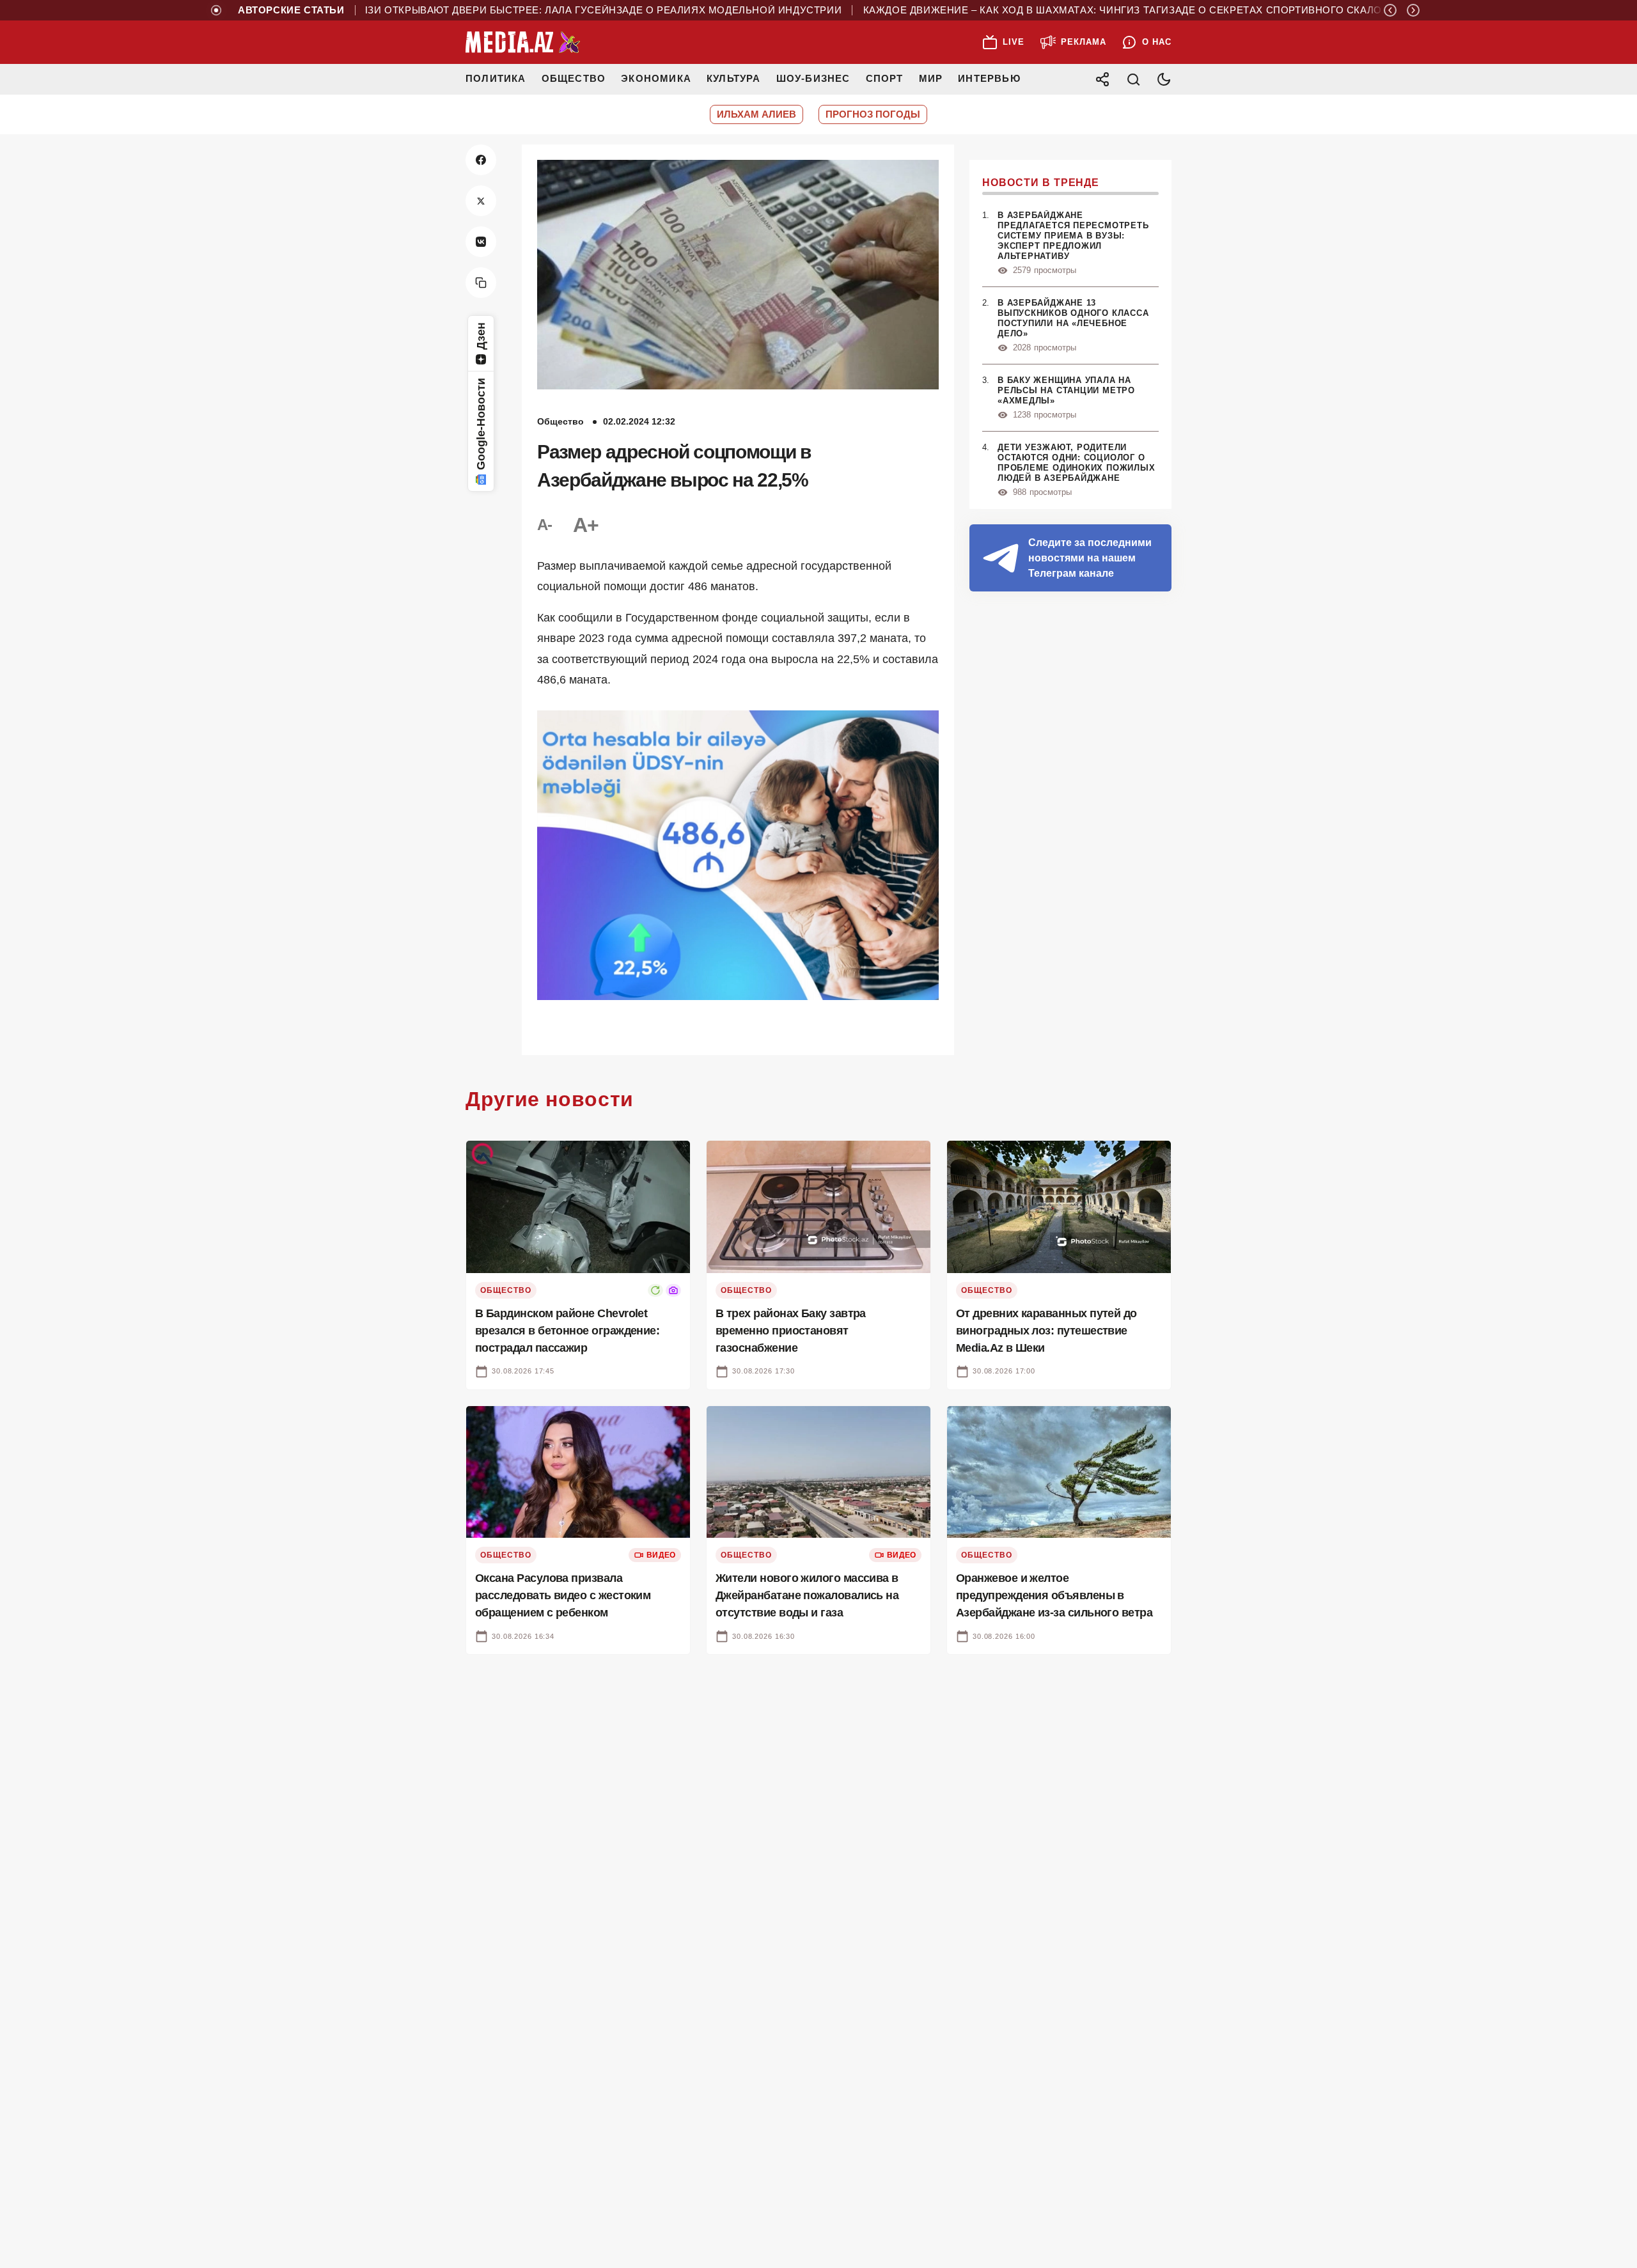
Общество (574, 78)
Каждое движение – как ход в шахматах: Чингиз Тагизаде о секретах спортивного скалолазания (1085, 10)
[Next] (1413, 10)
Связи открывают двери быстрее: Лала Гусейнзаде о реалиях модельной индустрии (533, 10)
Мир (931, 78)
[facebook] (481, 160)
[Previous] (1390, 10)
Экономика (656, 78)
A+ (586, 525)
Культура (734, 78)
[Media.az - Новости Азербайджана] (523, 42)
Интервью (989, 78)
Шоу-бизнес (813, 78)
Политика (496, 78)
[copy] (481, 283)
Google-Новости (481, 424)
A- (545, 525)
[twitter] (481, 201)
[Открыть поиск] (1133, 79)
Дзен (481, 336)
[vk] (481, 242)
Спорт (885, 78)
